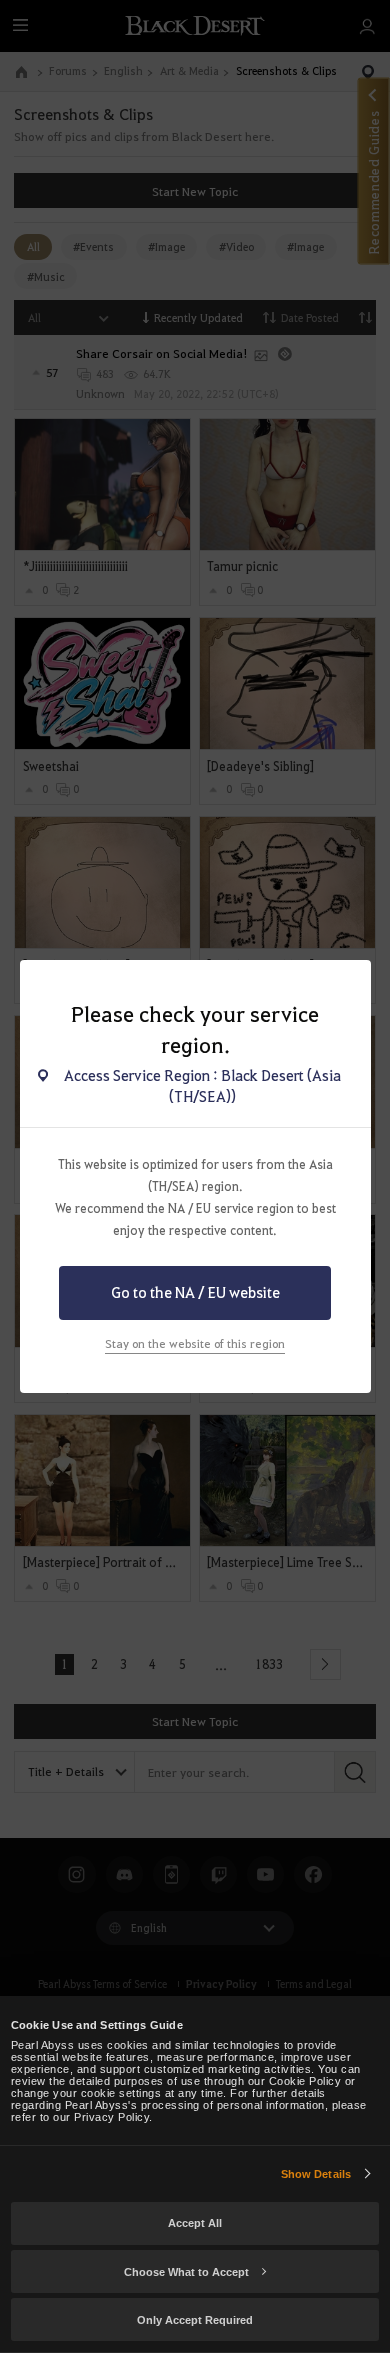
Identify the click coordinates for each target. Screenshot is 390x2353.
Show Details (316, 2174)
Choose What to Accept (186, 2272)
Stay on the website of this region (195, 1343)
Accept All (195, 2223)
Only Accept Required (195, 2320)
